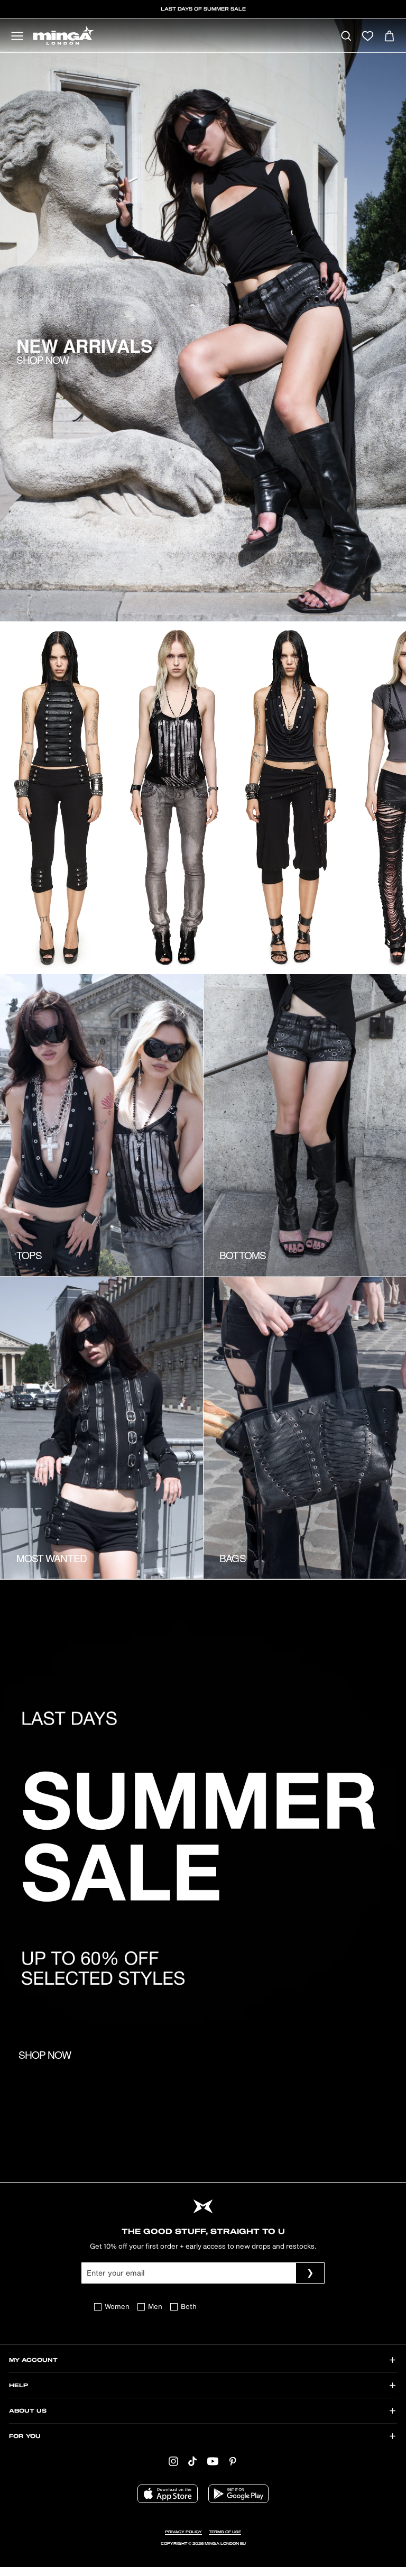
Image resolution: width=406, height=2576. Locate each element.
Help (19, 2386)
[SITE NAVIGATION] (17, 37)
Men (155, 2307)
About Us (28, 2411)
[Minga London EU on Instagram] (173, 2461)
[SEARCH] (346, 37)
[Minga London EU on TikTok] (192, 2461)
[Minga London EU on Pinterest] (233, 2461)
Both (189, 2307)
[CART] (389, 37)
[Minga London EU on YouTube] (213, 2461)
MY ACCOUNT (33, 2360)
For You (25, 2436)
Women (117, 2307)
